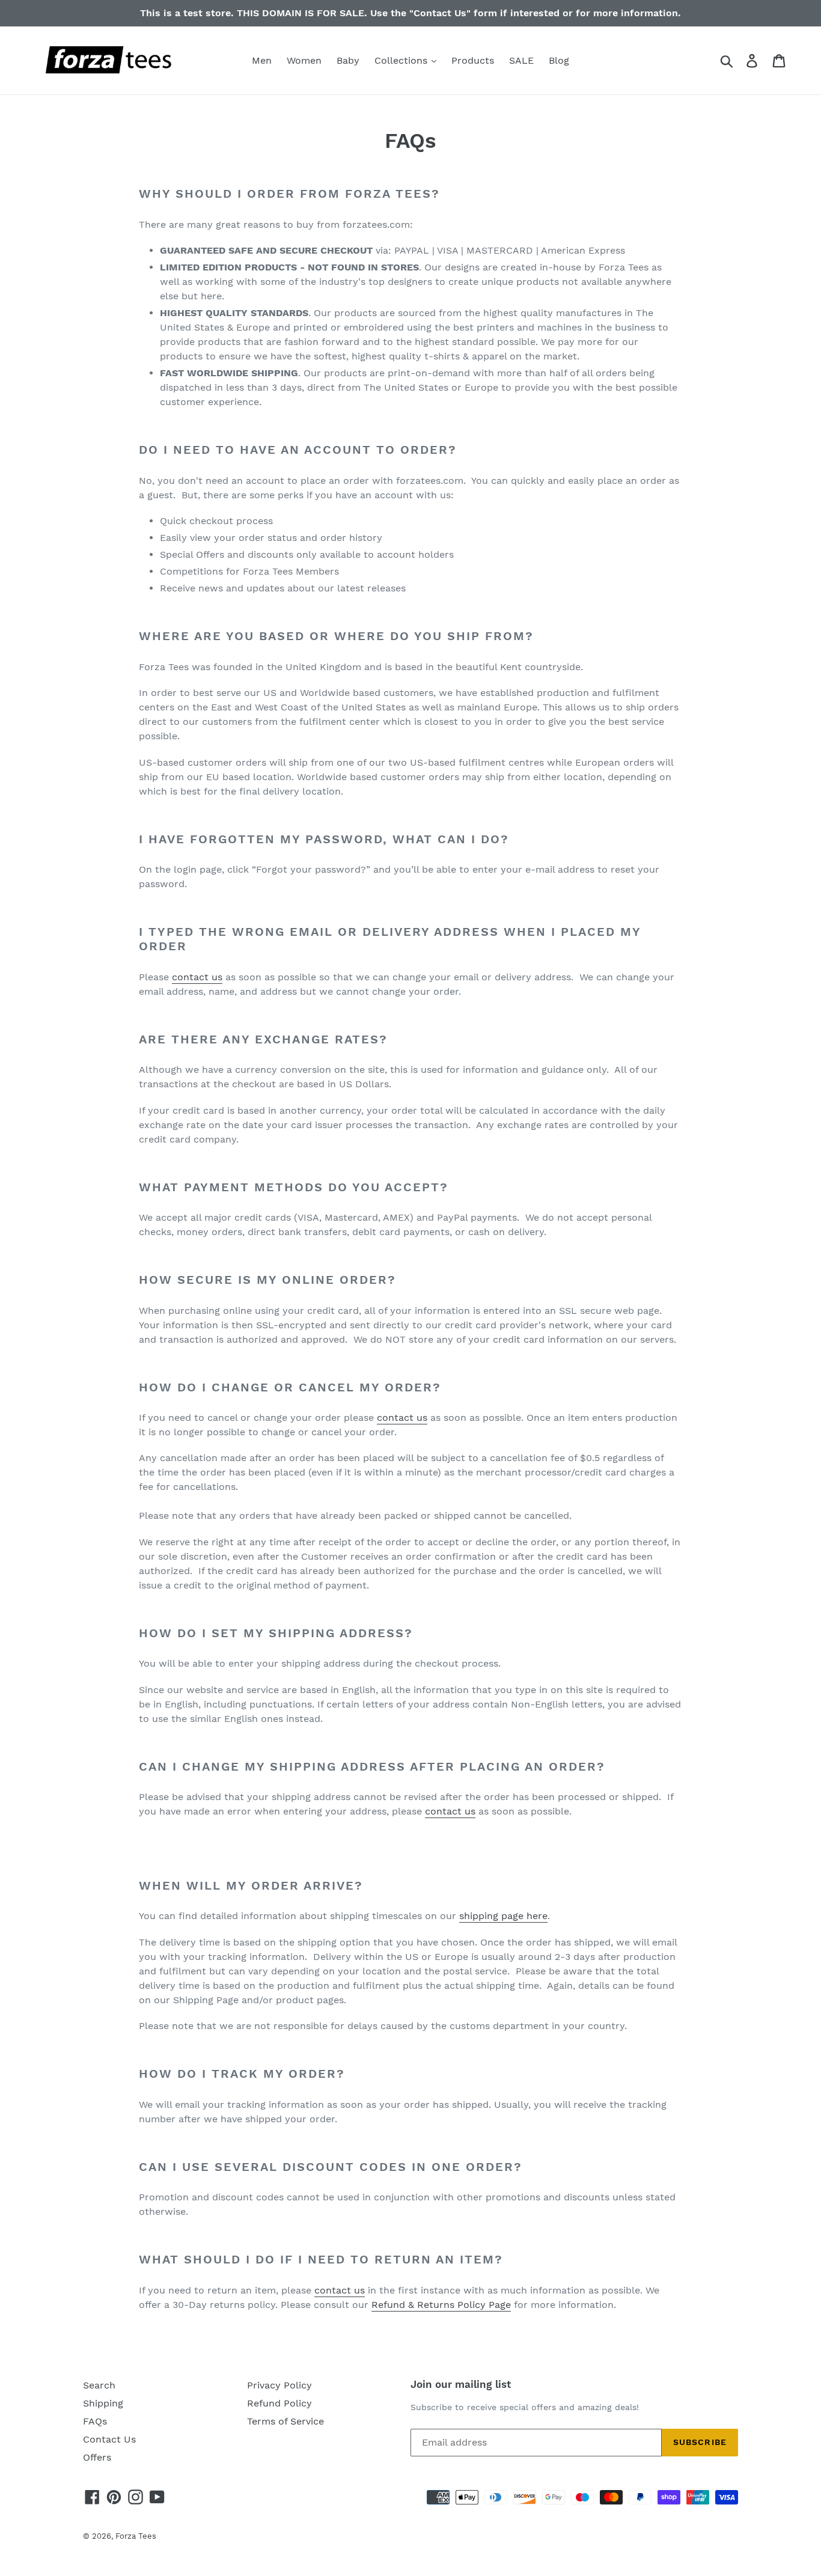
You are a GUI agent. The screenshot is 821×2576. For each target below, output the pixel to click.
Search (99, 2385)
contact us (197, 977)
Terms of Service (285, 2421)
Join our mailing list (461, 2384)
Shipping (103, 2403)
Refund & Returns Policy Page (441, 2305)
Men (262, 60)
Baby (348, 60)
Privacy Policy (279, 2385)
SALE (521, 60)
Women (304, 60)
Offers (97, 2457)
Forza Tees (136, 2536)
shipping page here (503, 1916)
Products (473, 60)
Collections (402, 60)
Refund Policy (279, 2403)
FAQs (95, 2421)
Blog (559, 60)
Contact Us (109, 2439)
